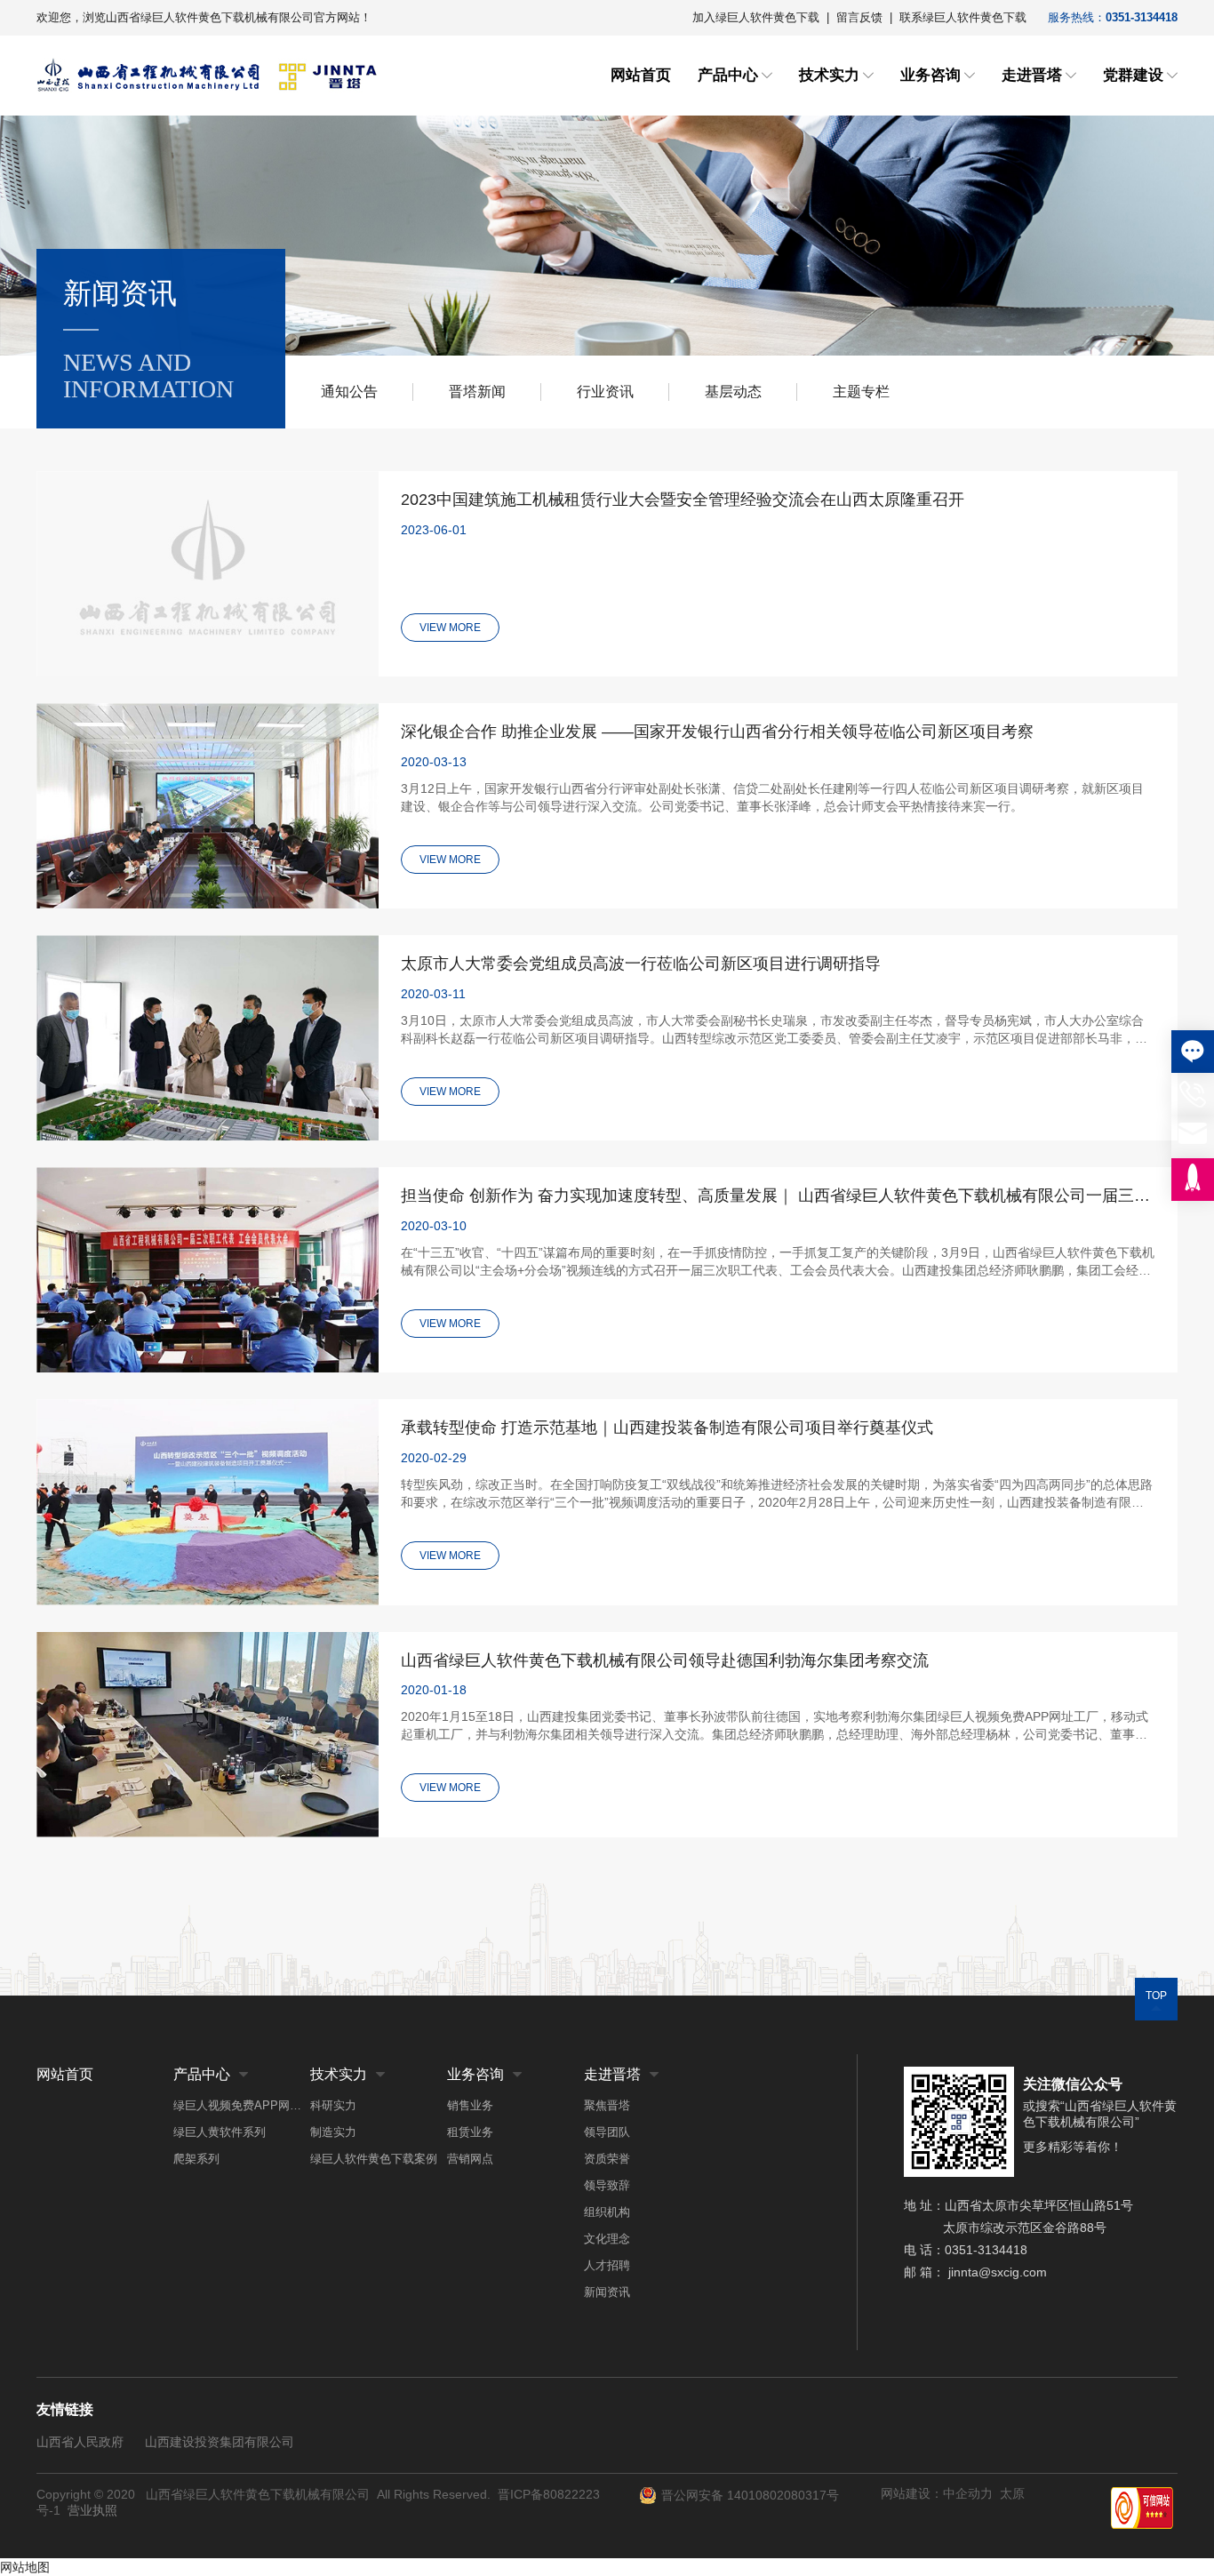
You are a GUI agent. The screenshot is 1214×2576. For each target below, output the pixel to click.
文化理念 (607, 2239)
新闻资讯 (607, 2292)
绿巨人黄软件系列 (220, 2132)
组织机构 (607, 2212)
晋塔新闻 (477, 392)
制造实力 (333, 2132)
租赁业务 (470, 2132)
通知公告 (349, 392)
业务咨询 (930, 75)
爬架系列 (196, 2159)
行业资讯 (605, 392)
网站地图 (25, 2567)
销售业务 (470, 2105)
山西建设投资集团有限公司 (220, 2442)
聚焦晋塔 (607, 2105)
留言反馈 (859, 17)
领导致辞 (607, 2185)
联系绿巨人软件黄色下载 (963, 17)
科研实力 (333, 2105)
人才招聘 (607, 2265)
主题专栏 (861, 392)
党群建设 (1133, 75)
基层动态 (733, 392)
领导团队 (607, 2132)
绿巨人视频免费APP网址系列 (242, 2105)
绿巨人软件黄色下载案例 (374, 2159)
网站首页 (641, 75)
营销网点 (470, 2159)
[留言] (1193, 1052)
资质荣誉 (607, 2159)
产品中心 (728, 75)
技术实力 (829, 75)
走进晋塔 (1032, 75)
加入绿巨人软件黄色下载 (756, 17)
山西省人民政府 (80, 2442)
